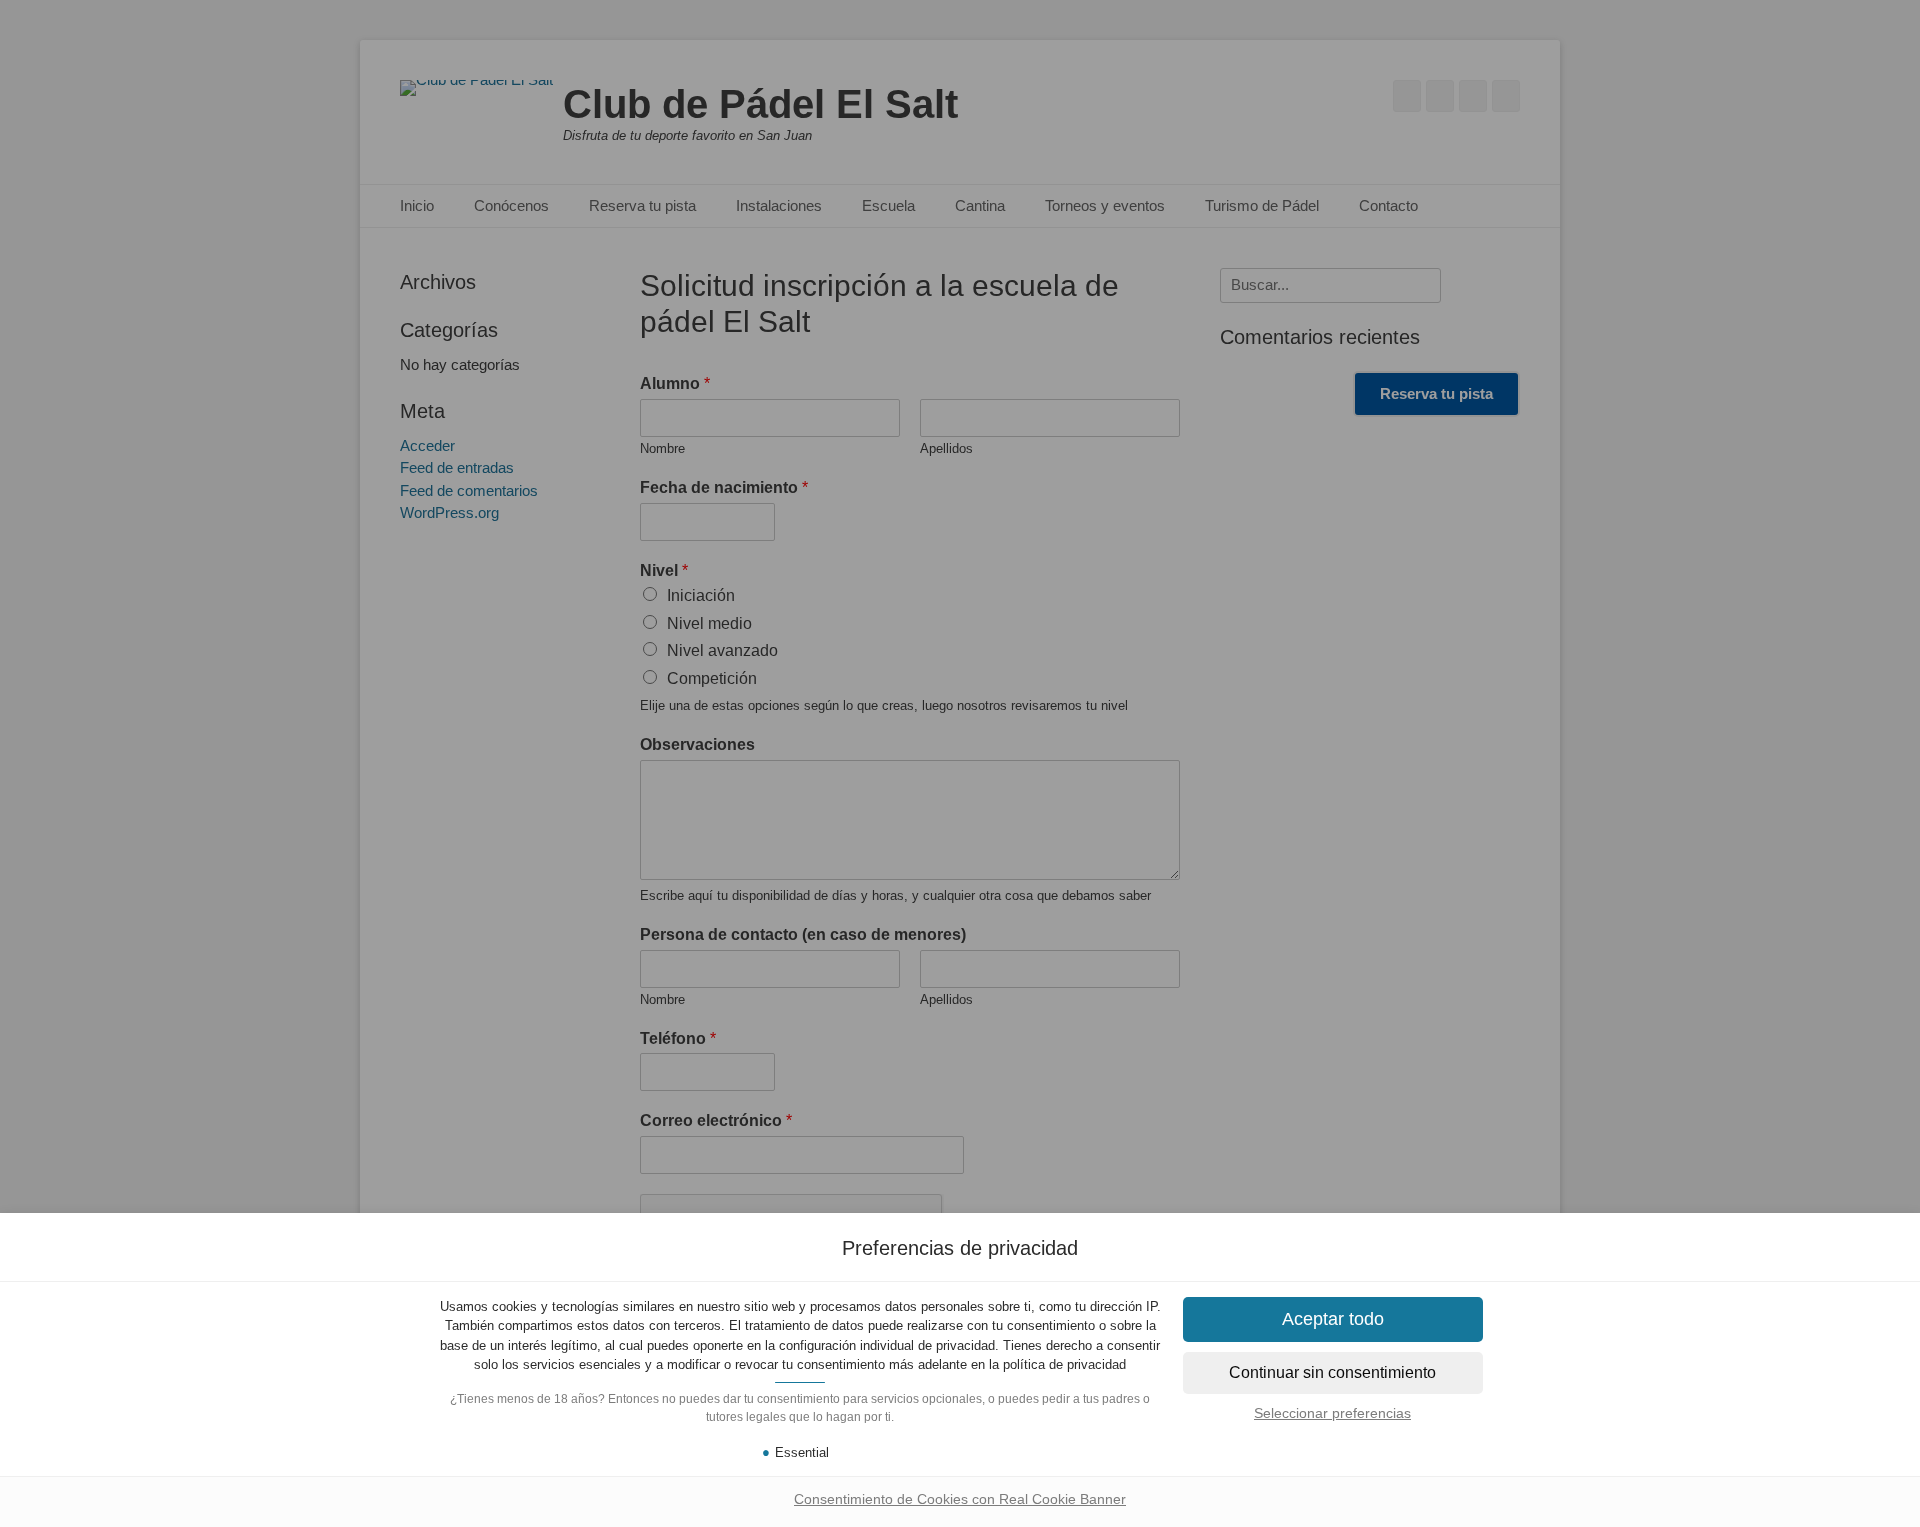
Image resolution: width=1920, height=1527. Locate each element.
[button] (1333, 1373)
